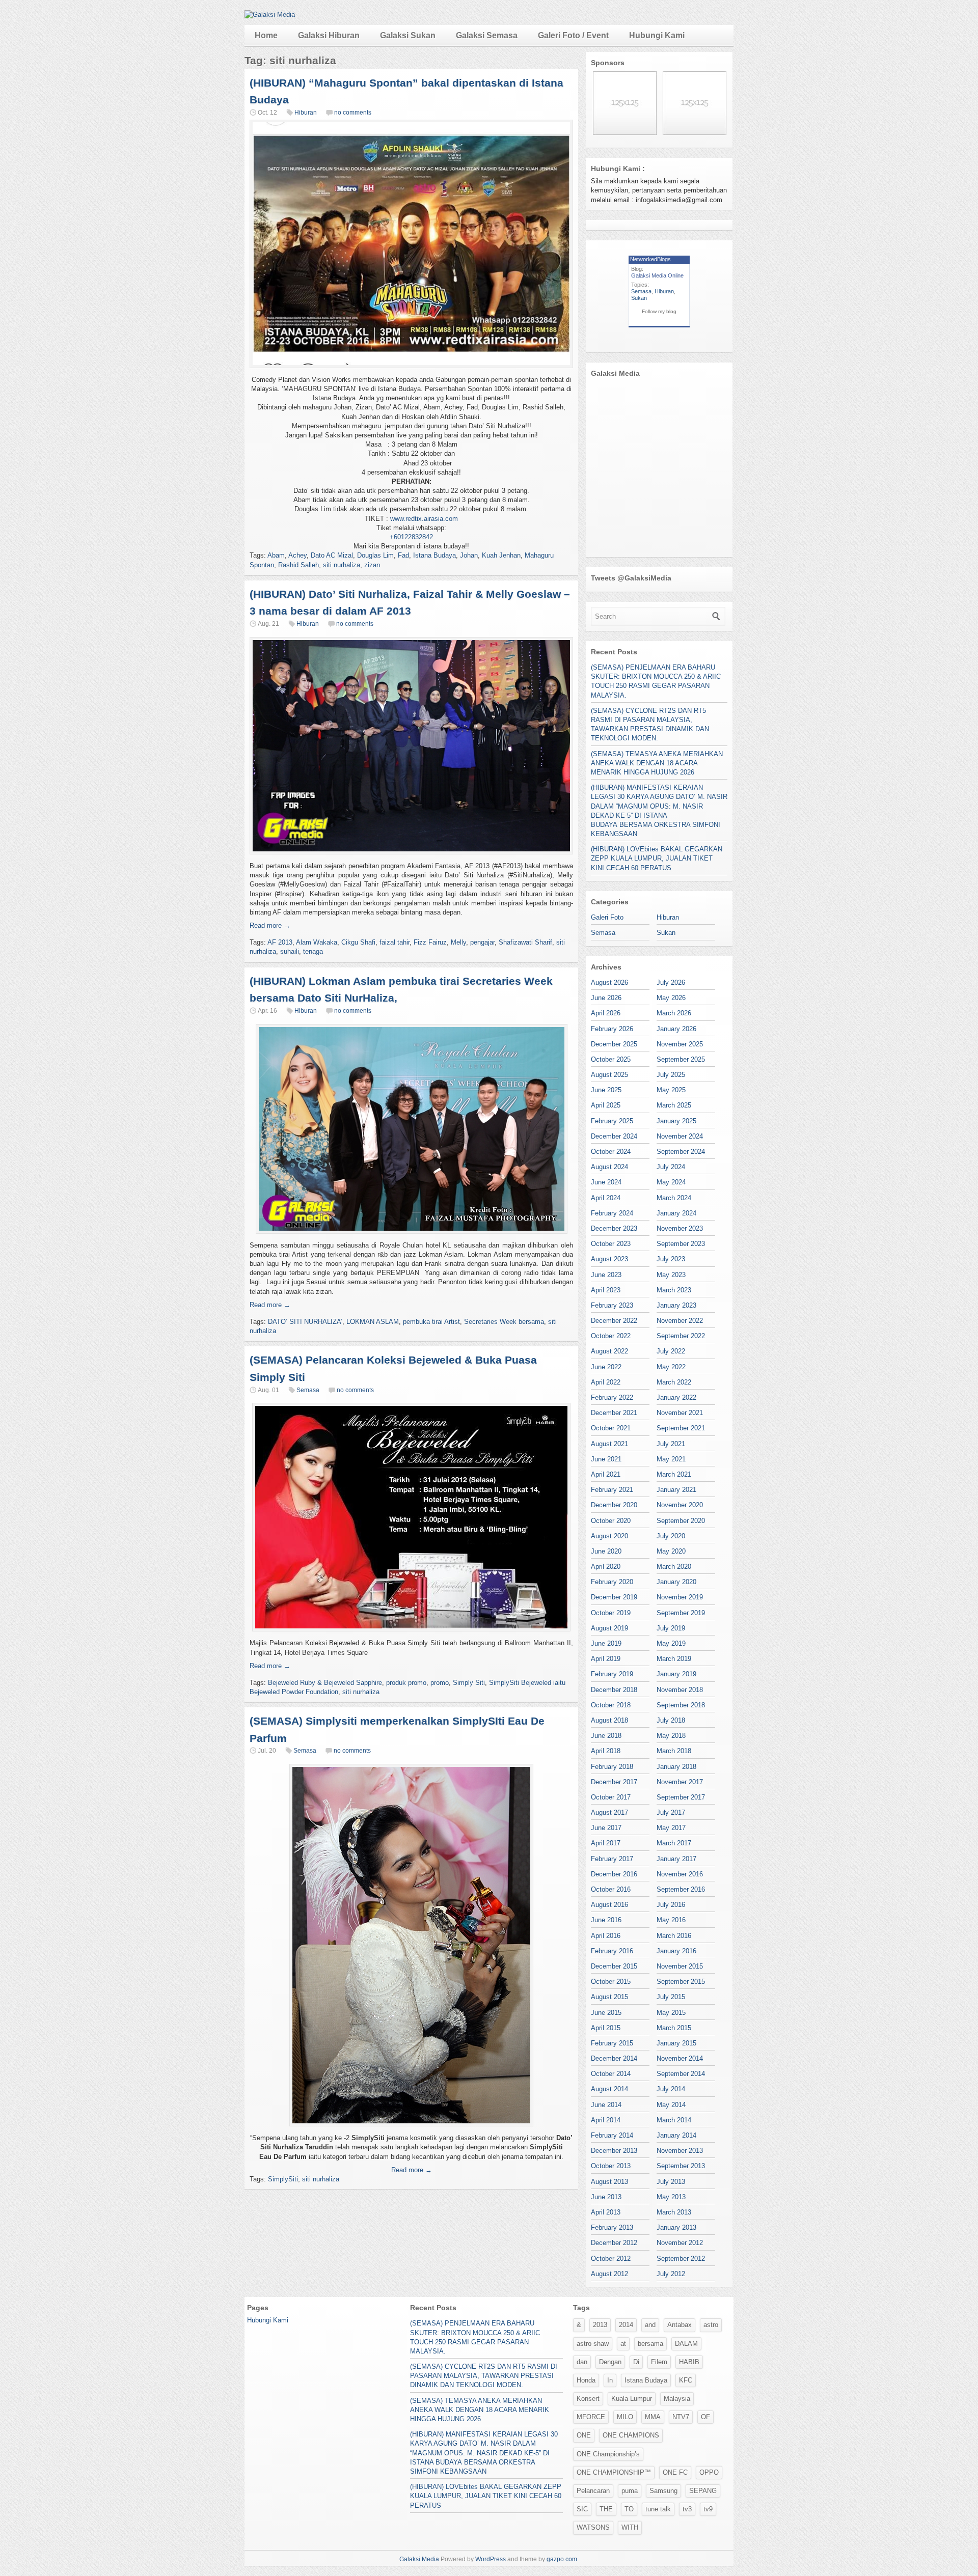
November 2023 (680, 1228)
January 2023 (676, 1305)
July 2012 (671, 2274)
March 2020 (674, 1567)
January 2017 (676, 1859)
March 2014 (674, 2120)
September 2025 (681, 1059)
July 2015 (671, 1997)
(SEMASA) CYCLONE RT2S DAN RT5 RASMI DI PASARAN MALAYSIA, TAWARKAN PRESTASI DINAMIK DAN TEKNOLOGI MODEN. (484, 2376)
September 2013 (681, 2166)
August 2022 (609, 1351)
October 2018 (611, 1705)
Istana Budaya (434, 555)
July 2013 (671, 2182)
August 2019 (609, 1628)
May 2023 (671, 1275)
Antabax (680, 2325)
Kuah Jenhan (501, 555)
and (650, 2325)
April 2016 (606, 1936)
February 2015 (612, 2043)
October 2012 (611, 2259)
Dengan (610, 2362)
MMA (653, 2417)
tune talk (658, 2509)
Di (636, 2362)
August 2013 (609, 2182)
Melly (458, 942)
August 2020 (609, 1536)
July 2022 (671, 1351)
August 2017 (609, 1812)
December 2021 (614, 1413)
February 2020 (612, 1582)
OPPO (709, 2472)
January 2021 (676, 1490)
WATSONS (593, 2527)
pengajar (482, 942)
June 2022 (606, 1367)
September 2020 (681, 1521)
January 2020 (676, 1582)
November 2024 (680, 1136)
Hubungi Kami (657, 35)
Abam (276, 555)
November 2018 (680, 1690)
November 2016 (680, 1874)
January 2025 (676, 1121)
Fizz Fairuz (430, 942)
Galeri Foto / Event (573, 35)
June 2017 (606, 1828)
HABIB (689, 2362)
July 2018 (671, 1720)
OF (705, 2417)
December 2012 (614, 2243)
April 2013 (606, 2212)
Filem (659, 2362)
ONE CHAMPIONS (631, 2435)
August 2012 (609, 2274)
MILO (625, 2417)
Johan (469, 555)
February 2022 (612, 1397)
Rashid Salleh (298, 565)
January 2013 (676, 2227)
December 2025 (614, 1044)
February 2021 (612, 1490)
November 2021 (680, 1413)
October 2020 (611, 1521)
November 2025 (680, 1044)
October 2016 (611, 1889)
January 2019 (676, 1674)
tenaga (313, 951)
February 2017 (612, 1859)
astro (711, 2325)
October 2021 (611, 1428)
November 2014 (680, 2058)
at (623, 2344)
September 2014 (681, 2074)
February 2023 (612, 1305)
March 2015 (674, 2028)
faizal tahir (395, 942)
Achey (297, 555)
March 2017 (674, 1843)
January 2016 (676, 1951)
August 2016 (609, 1905)
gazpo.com (562, 2559)
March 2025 (674, 1105)
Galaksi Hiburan (329, 35)
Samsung (663, 2491)
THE (606, 2509)
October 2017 (611, 1797)
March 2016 (674, 1936)
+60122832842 (411, 537)
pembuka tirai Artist (431, 1322)
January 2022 (676, 1397)
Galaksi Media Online (657, 275)
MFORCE (591, 2417)
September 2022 (681, 1336)
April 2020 (606, 1567)
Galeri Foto (607, 917)
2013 (600, 2325)
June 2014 (606, 2105)
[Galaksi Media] (270, 15)
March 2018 (674, 1751)
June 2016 (606, 1920)
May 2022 (671, 1367)
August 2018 (609, 1720)
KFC (686, 2380)
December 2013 (614, 2151)
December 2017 (614, 1782)
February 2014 (612, 2135)
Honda (586, 2380)
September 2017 (681, 1797)
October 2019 (611, 1613)
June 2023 (606, 1275)
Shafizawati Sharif (525, 942)
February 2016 (612, 1951)
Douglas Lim (375, 555)
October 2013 (611, 2166)
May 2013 (671, 2197)
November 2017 (680, 1782)
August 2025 (609, 1075)
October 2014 (611, 2074)
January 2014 (676, 2135)
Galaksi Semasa (487, 35)
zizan (372, 565)
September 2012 (681, 2259)
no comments (353, 113)
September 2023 (681, 1244)
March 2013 (674, 2212)
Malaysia (677, 2399)
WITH (630, 2527)
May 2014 (671, 2105)
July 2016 (671, 1905)
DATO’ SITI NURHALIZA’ (305, 1322)
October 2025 (611, 1059)
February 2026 (612, 1029)
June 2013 (606, 2197)
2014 (626, 2325)
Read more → (270, 925)
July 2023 (671, 1259)
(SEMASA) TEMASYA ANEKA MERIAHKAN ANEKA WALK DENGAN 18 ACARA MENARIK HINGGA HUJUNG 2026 (657, 763)
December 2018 (614, 1690)
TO (629, 2509)
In (610, 2380)
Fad (403, 555)
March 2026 (674, 1013)
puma (630, 2491)
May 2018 (671, 1736)
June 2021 (606, 1459)
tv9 (708, 2509)
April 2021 (606, 1474)
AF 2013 (280, 942)
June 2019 (606, 1643)
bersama (650, 2344)
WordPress (491, 2559)
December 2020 (614, 1505)
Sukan (639, 298)
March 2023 (674, 1290)
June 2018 (606, 1736)
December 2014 (614, 2058)
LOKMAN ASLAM (373, 1322)
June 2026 (606, 998)
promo (440, 1683)
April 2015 (606, 2028)
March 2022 (674, 1382)
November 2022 (680, 1321)
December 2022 (614, 1321)
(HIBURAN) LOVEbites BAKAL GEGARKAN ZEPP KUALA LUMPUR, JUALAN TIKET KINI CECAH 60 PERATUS (657, 858)
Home (266, 35)
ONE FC (675, 2472)
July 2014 (671, 2089)
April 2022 (606, 1382)
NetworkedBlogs (650, 259)
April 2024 (606, 1198)
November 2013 (680, 2151)
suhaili (290, 951)
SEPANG (703, 2491)
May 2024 (671, 1182)
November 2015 (680, 1966)
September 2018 (681, 1705)
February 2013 (612, 2227)
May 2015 (671, 2013)
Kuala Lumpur (632, 2399)
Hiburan (306, 113)
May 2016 (671, 1920)
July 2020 (671, 1536)
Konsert (588, 2399)
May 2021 (671, 1459)
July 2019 (671, 1628)
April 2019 (606, 1659)
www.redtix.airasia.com (424, 519)
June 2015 (606, 2013)
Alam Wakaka (317, 942)
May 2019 (671, 1643)
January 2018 (676, 1767)
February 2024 (612, 1213)
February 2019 (612, 1674)
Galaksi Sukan (408, 35)
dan (582, 2362)
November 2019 (680, 1597)
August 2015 (609, 1997)
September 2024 (681, 1152)
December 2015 (614, 1966)
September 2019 (681, 1613)
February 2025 (612, 1121)
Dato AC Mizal (332, 555)
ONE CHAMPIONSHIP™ (614, 2472)
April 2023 (606, 1290)
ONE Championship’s (608, 2454)
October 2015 (611, 1982)
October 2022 (611, 1336)
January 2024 (676, 1213)
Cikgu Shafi (358, 942)
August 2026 (609, 982)
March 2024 (674, 1198)
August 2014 (609, 2089)
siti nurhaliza (342, 565)
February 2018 (612, 1767)
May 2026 (671, 998)
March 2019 (674, 1659)
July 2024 (671, 1167)
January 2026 (676, 1029)
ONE (584, 2435)
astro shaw (593, 2344)
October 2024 (611, 1152)
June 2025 (606, 1090)
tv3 (687, 2509)
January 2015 (676, 2043)
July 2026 (671, 982)
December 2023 (614, 1228)
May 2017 (671, 1828)
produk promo (406, 1683)
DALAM (686, 2344)
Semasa (308, 1390)
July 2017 (671, 1812)
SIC (582, 2509)
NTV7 (681, 2417)
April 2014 (606, 2120)
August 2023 (609, 1259)
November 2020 (680, 1505)
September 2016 (681, 1889)
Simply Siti (469, 1683)
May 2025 (671, 1090)
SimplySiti (283, 2179)
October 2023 (611, 1244)
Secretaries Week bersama (504, 1322)
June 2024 (606, 1182)
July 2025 (671, 1075)
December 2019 (614, 1597)
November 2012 (680, 2243)
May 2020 (671, 1551)
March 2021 (674, 1474)
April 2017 (606, 1843)
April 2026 (606, 1013)
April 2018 (606, 1751)
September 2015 (681, 1982)
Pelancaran (593, 2491)
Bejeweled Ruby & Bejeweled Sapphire (325, 1683)
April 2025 (606, 1105)
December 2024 (614, 1136)
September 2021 (681, 1428)
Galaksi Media (419, 2559)
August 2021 (609, 1444)
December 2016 (614, 1874)
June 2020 (606, 1551)
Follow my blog (659, 311)
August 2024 (609, 1167)
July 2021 (671, 1444)
